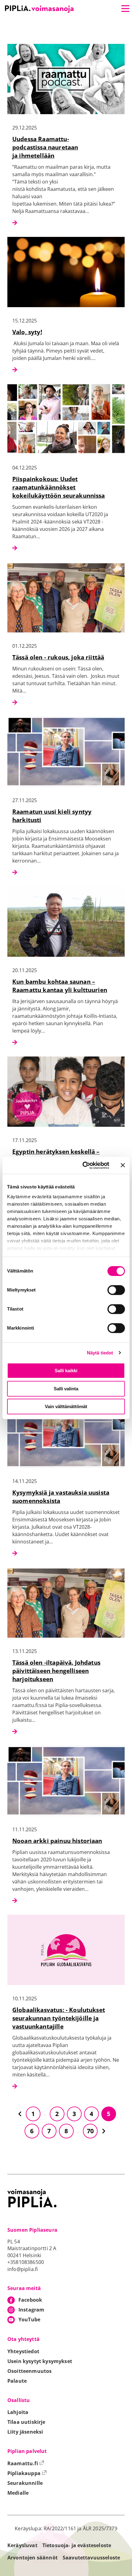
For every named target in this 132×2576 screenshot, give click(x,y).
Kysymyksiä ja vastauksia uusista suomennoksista (61, 1497)
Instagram (31, 2310)
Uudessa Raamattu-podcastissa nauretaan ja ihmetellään (45, 147)
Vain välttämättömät (66, 1406)
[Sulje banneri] (123, 1165)
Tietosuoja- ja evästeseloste (77, 2545)
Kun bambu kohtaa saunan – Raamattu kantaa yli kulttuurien (60, 986)
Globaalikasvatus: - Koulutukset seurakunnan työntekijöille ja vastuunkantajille (59, 2018)
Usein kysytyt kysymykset (40, 2361)
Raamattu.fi (26, 2463)
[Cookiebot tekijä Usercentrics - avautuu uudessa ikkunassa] (83, 1165)
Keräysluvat (22, 2545)
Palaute (17, 2381)
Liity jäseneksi (25, 2432)
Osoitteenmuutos (29, 2371)
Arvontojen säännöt (33, 2558)
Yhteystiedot (23, 2351)
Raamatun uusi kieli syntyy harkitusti (52, 816)
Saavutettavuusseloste (91, 2558)
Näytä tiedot (100, 1353)
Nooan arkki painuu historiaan (57, 1841)
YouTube (29, 2319)
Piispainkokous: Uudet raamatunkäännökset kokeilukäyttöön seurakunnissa (59, 487)
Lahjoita (18, 2412)
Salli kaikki (66, 1371)
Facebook (30, 2300)
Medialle (18, 2493)
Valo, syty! (27, 332)
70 (90, 2131)
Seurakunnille (25, 2483)
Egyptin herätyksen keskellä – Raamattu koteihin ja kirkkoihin (60, 1156)
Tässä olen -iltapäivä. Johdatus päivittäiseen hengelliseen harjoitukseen (56, 1671)
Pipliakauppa (27, 2473)
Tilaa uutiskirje (26, 2422)
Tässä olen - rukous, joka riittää (58, 657)
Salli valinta (66, 1389)
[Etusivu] (39, 9)
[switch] (116, 1290)
